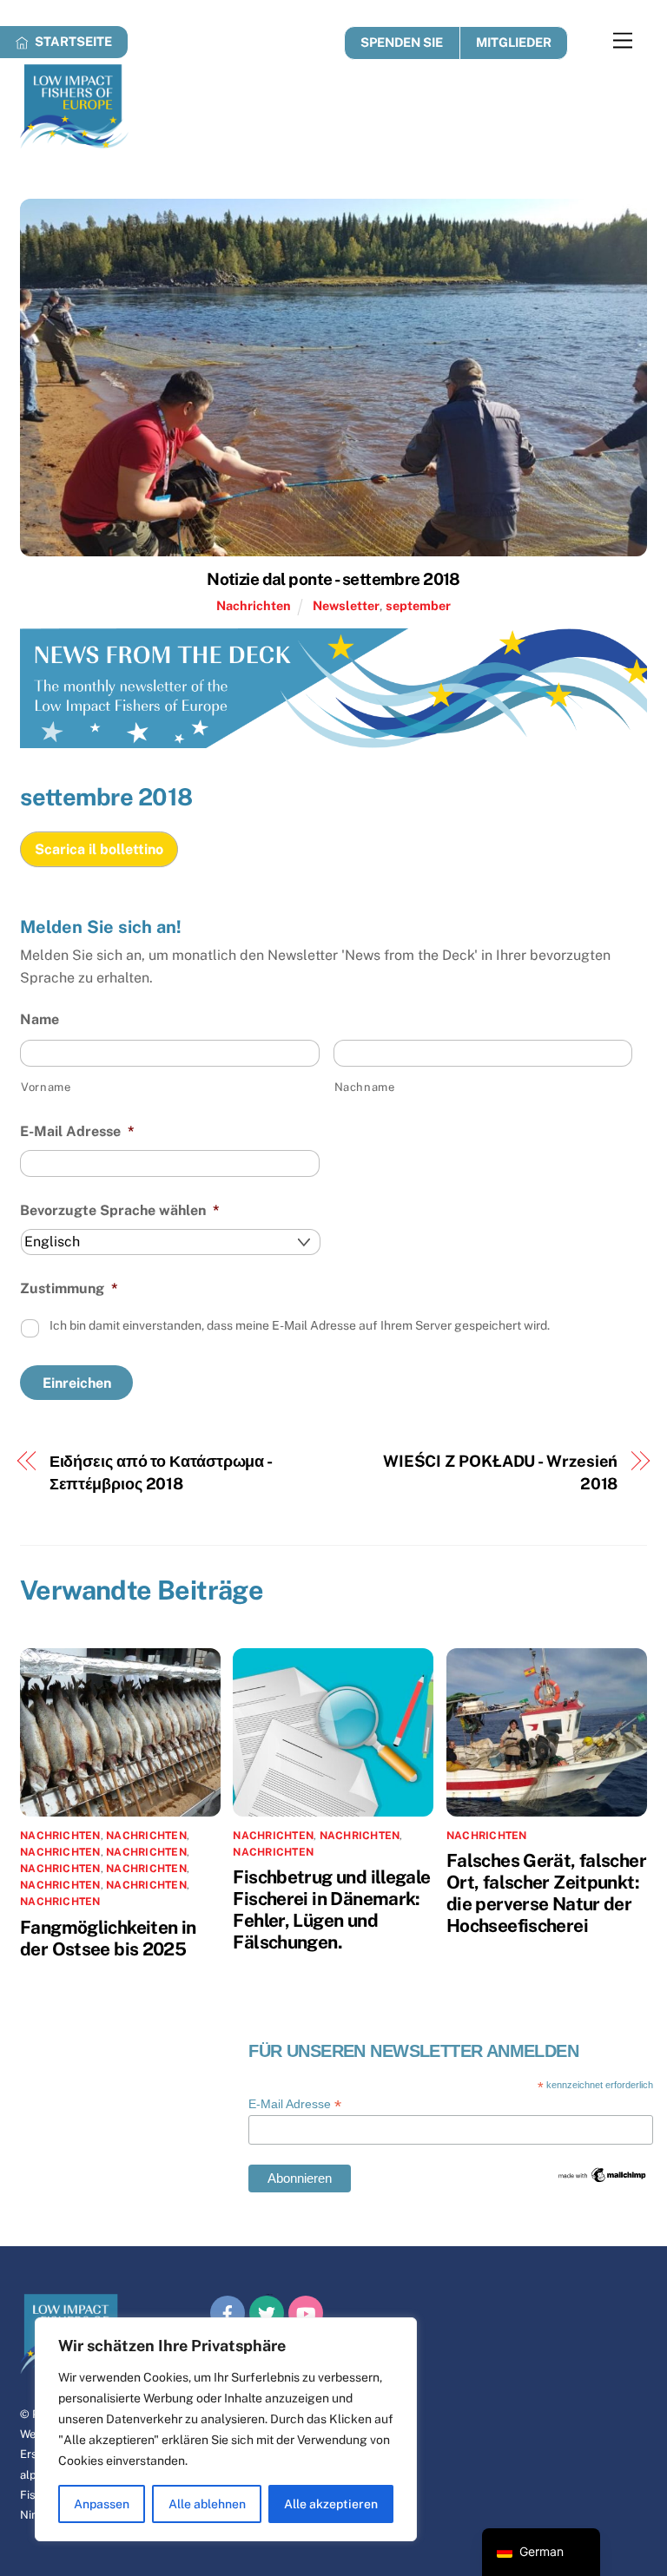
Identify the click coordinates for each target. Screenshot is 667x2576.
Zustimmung (69, 1288)
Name (40, 1019)
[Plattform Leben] (74, 141)
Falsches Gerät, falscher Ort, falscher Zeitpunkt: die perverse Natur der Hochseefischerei (546, 1893)
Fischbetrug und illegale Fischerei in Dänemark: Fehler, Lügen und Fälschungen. (331, 1909)
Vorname (46, 1087)
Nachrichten (254, 605)
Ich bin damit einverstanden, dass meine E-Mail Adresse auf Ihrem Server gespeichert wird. (300, 1325)
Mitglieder (514, 42)
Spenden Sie (402, 42)
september (418, 605)
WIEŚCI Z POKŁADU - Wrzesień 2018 (501, 1472)
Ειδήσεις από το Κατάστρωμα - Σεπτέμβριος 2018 (161, 1472)
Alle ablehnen (207, 2504)
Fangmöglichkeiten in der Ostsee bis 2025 (108, 1938)
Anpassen (102, 2504)
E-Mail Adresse (77, 1131)
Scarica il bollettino (99, 849)
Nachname (365, 1087)
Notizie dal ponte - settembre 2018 (333, 579)
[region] (226, 2429)
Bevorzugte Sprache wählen (120, 1210)
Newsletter (346, 605)
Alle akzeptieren (331, 2504)
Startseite (72, 41)
